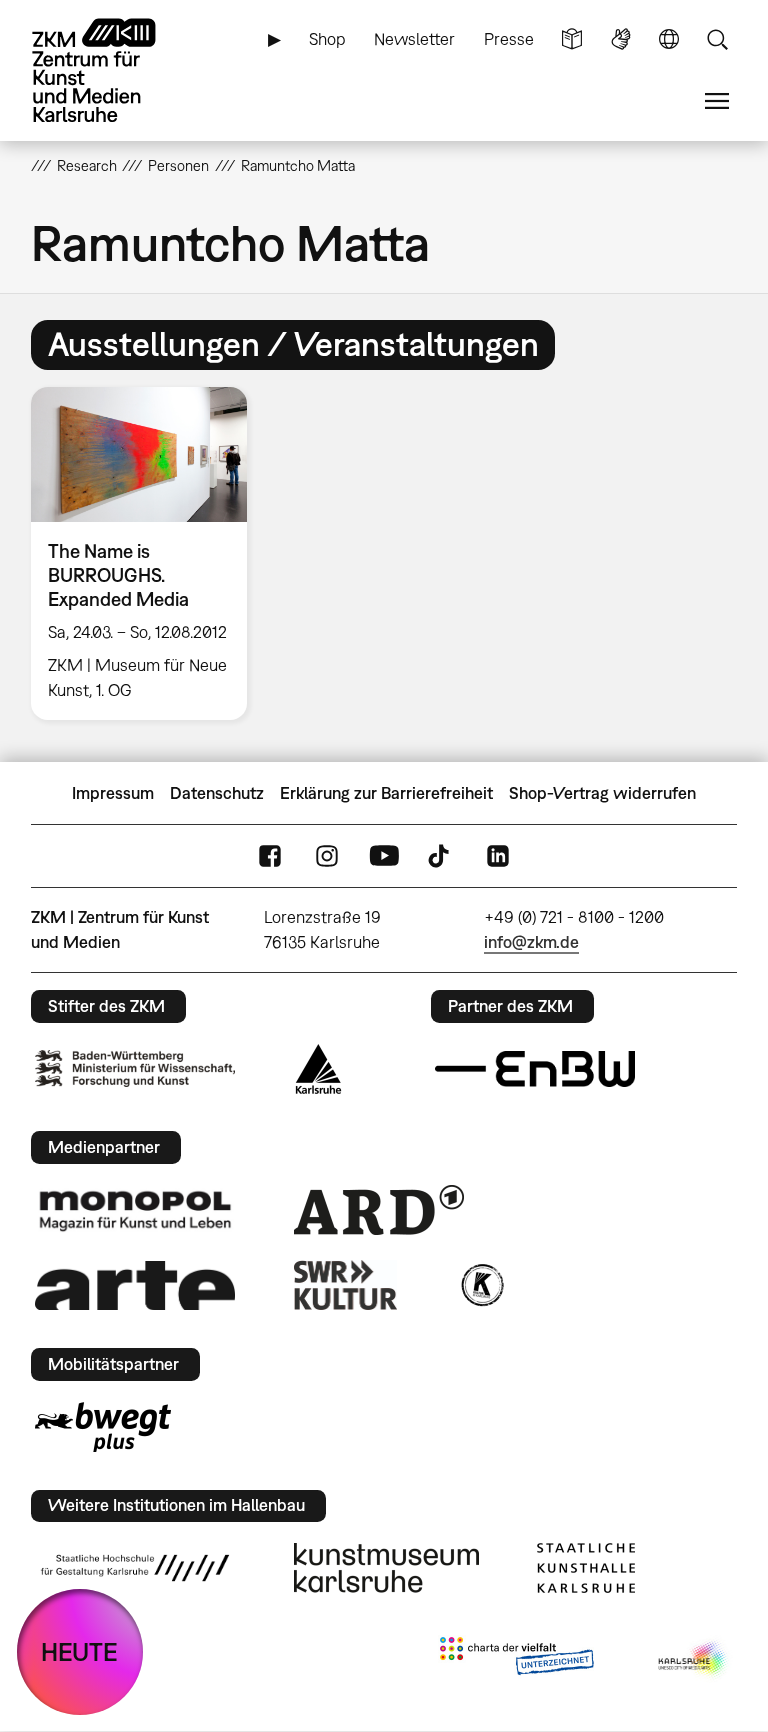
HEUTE (79, 1651)
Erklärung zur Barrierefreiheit (386, 793)
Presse (509, 39)
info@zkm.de (531, 942)
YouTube (384, 856)
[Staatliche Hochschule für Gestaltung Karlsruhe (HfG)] (135, 1568)
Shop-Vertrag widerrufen (602, 793)
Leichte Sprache (572, 39)
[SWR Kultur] (346, 1285)
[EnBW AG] (535, 1069)
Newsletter (414, 39)
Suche (717, 39)
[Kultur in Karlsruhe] (481, 1285)
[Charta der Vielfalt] (516, 1660)
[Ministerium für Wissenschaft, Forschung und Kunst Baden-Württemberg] (135, 1068)
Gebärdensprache (621, 39)
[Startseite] (111, 70)
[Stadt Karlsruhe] (318, 1069)
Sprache (669, 39)
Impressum (113, 793)
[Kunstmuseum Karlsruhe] (386, 1568)
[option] (147, 554)
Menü (717, 101)
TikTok (441, 856)
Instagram (327, 856)
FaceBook (270, 856)
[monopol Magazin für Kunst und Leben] (135, 1210)
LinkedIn (498, 856)
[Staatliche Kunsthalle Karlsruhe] (586, 1568)
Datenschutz (217, 793)
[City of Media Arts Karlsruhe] (694, 1660)
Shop (327, 39)
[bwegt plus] (103, 1427)
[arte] (135, 1285)
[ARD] (379, 1210)
